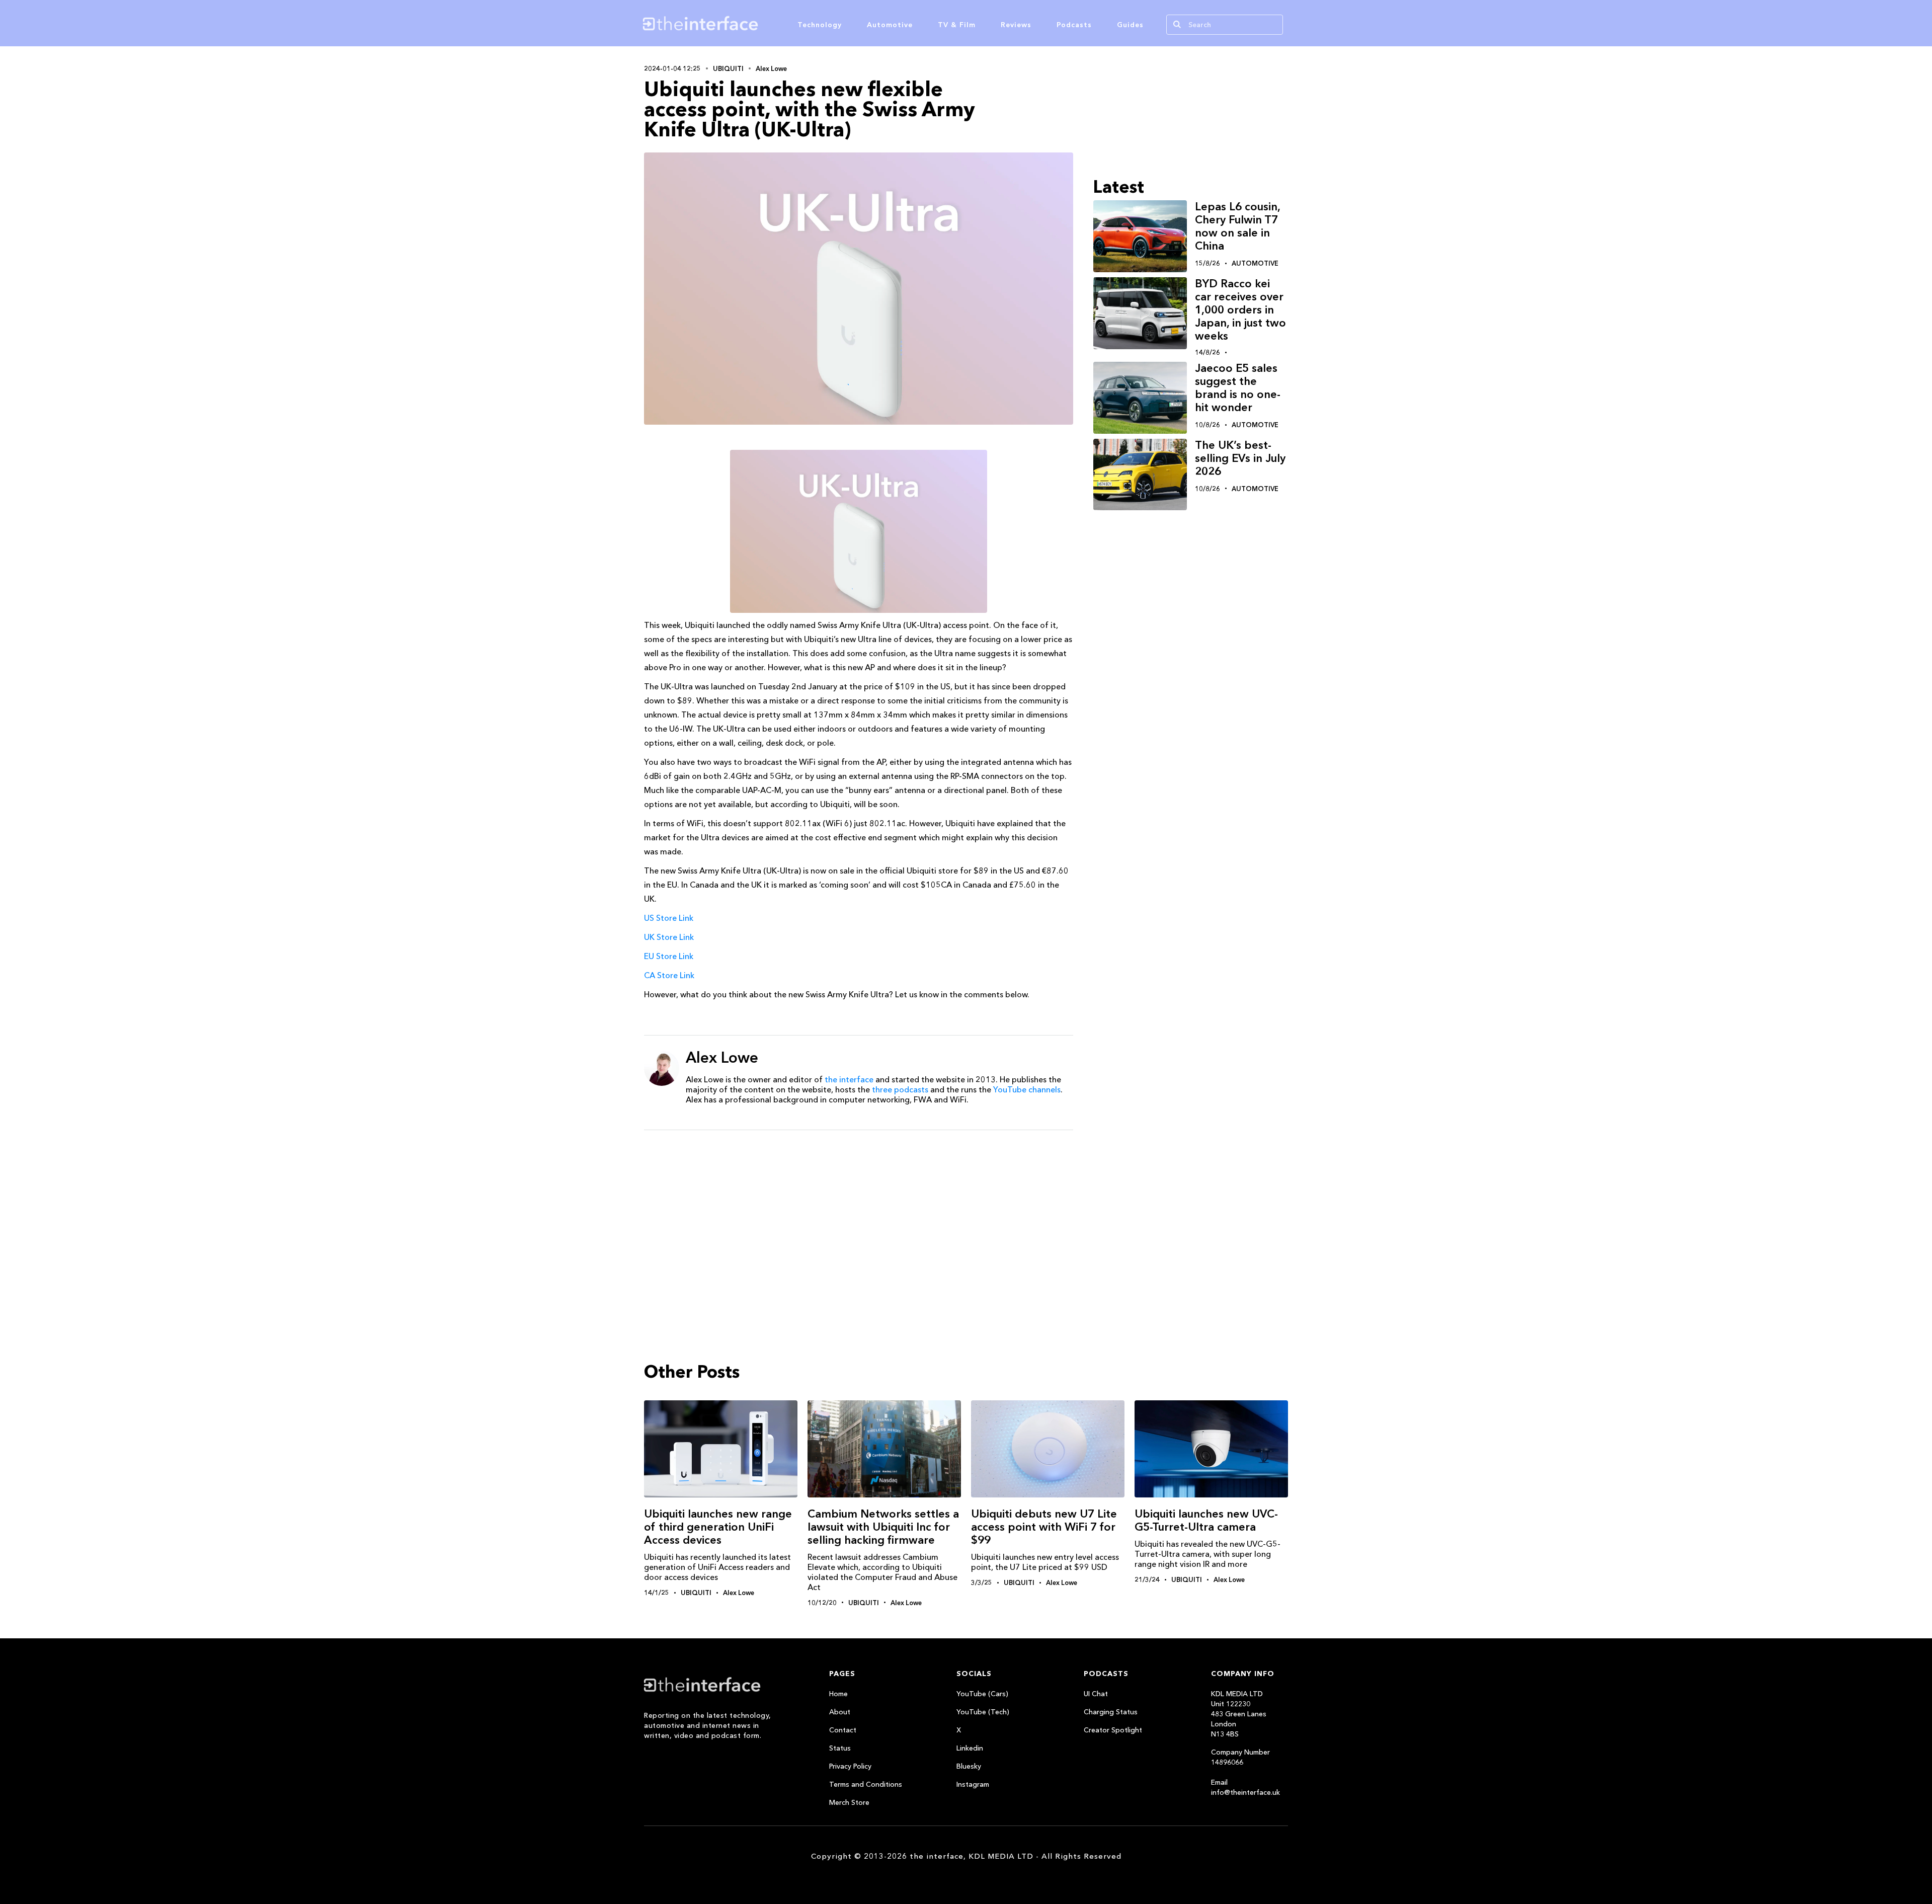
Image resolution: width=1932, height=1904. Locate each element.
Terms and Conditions (866, 1784)
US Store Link (669, 918)
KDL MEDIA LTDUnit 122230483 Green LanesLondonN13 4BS (1239, 1714)
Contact (843, 1730)
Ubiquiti (728, 68)
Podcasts (1074, 25)
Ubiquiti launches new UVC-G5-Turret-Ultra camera (1206, 1520)
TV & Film (957, 25)
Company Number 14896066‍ (1240, 1757)
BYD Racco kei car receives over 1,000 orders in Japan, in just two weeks (1240, 310)
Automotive (890, 25)
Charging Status (1111, 1712)
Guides (1130, 25)
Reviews (1016, 25)
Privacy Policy (850, 1766)
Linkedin (970, 1748)
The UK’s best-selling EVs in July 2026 (1240, 458)
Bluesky (969, 1766)
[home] (749, 23)
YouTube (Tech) (983, 1712)
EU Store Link (669, 956)
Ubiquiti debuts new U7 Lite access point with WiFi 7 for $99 (1044, 1527)
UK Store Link (669, 937)
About (840, 1712)
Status (840, 1748)
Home (838, 1694)
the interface (849, 1079)
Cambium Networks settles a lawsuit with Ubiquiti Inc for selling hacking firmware (883, 1527)
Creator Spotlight (1113, 1730)
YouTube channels (1027, 1089)
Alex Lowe (771, 68)
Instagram (973, 1784)
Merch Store (849, 1802)
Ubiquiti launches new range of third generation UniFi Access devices (718, 1527)
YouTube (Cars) (982, 1694)
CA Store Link (669, 975)
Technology (820, 25)
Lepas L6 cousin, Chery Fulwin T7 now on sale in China (1237, 226)
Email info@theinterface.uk (1245, 1787)
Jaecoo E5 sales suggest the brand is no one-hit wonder (1238, 388)
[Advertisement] (859, 1216)
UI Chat (1096, 1694)
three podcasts (900, 1089)
